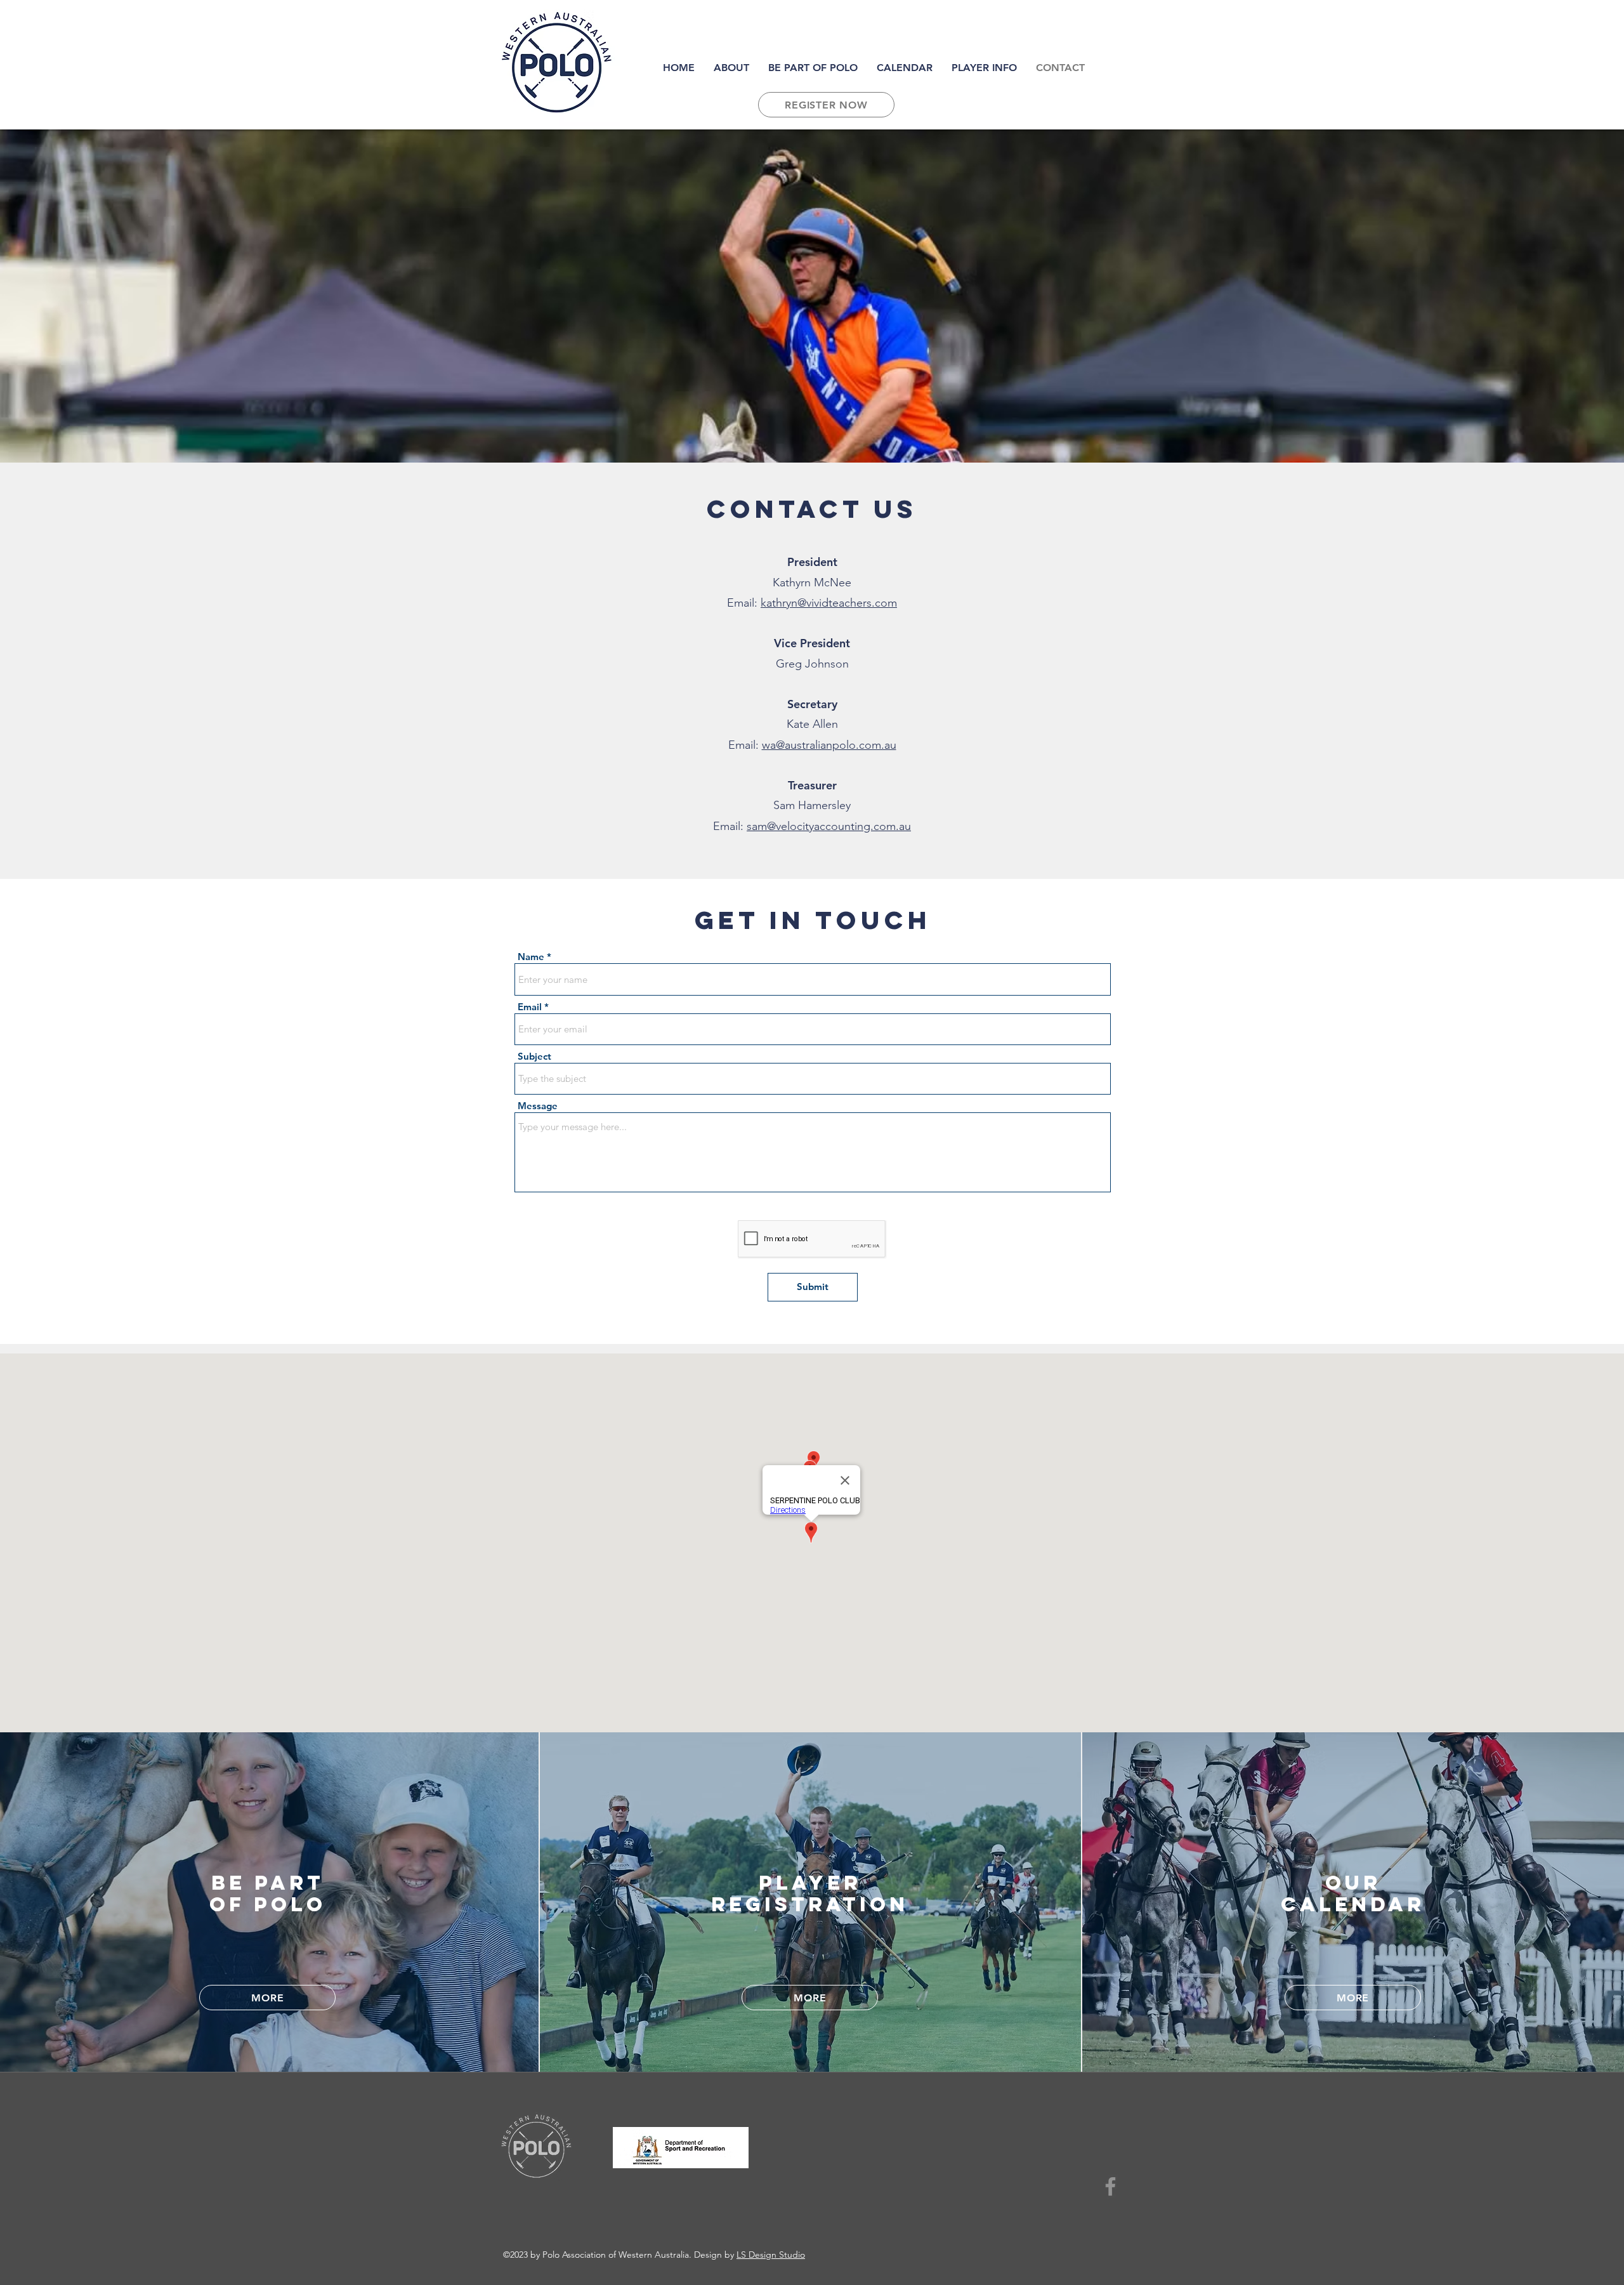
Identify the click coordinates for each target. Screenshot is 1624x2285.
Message (538, 1106)
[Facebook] (1110, 2186)
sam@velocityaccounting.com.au (829, 826)
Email (530, 1007)
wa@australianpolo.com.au (829, 745)
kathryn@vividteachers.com (829, 603)
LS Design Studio (771, 2255)
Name (531, 957)
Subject (534, 1056)
